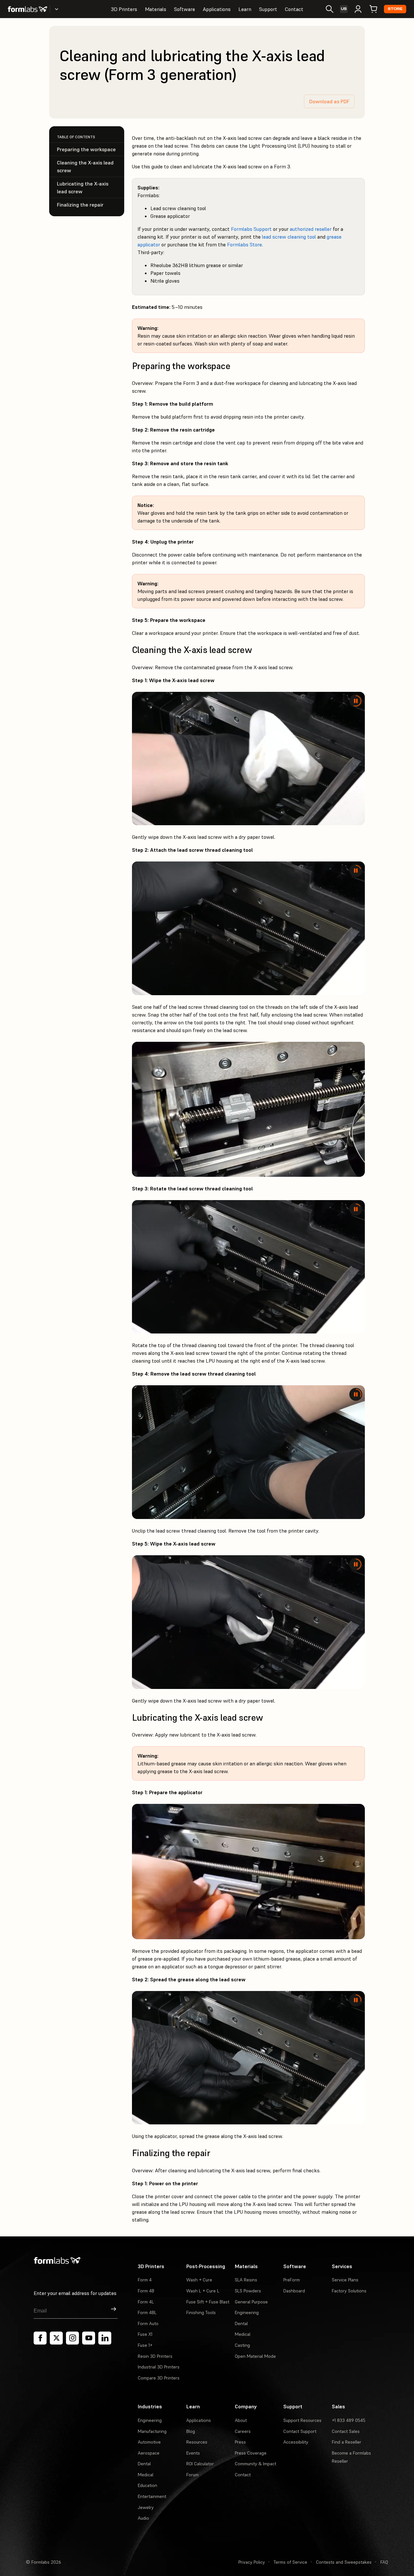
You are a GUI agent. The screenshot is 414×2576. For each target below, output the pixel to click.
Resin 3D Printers (155, 2356)
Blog (191, 2431)
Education (147, 2485)
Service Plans (345, 2280)
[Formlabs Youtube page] (89, 2338)
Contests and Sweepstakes (344, 2562)
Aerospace (149, 2453)
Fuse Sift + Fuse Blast (208, 2302)
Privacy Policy (252, 2562)
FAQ (384, 2562)
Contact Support (300, 2431)
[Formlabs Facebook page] (40, 2338)
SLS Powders (248, 2291)
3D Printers (124, 9)
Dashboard (294, 2291)
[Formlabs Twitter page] (56, 2338)
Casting (242, 2345)
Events (193, 2453)
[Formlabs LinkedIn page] (105, 2338)
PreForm (292, 2280)
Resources (197, 2442)
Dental (241, 2323)
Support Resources (302, 2420)
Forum (192, 2475)
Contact (294, 9)
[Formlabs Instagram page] (72, 2338)
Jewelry (146, 2507)
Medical (243, 2334)
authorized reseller (311, 229)
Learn (245, 9)
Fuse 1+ (145, 2345)
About (241, 2420)
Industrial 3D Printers (159, 2367)
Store (395, 9)
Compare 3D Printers (159, 2378)
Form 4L (146, 2302)
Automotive (149, 2442)
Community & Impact (256, 2464)
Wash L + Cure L (203, 2291)
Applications (217, 9)
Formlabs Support (251, 229)
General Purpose (251, 2302)
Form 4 (145, 2280)
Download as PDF (329, 101)
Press (240, 2442)
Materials (156, 9)
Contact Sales (346, 2431)
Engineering (247, 2312)
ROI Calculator (200, 2464)
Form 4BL (147, 2312)
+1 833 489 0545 (349, 2420)
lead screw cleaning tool (289, 237)
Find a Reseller (347, 2442)
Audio (143, 2518)
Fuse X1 (145, 2334)
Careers (243, 2431)
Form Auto (148, 2323)
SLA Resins (246, 2280)
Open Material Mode (255, 2356)
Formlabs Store (245, 244)
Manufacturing (152, 2431)
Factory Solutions (349, 2291)
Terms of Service (290, 2562)
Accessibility (296, 2442)
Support (268, 9)
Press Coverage (251, 2453)
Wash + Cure (199, 2280)
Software (185, 9)
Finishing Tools (201, 2312)
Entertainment (152, 2496)
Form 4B (146, 2291)
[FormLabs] (27, 9)
